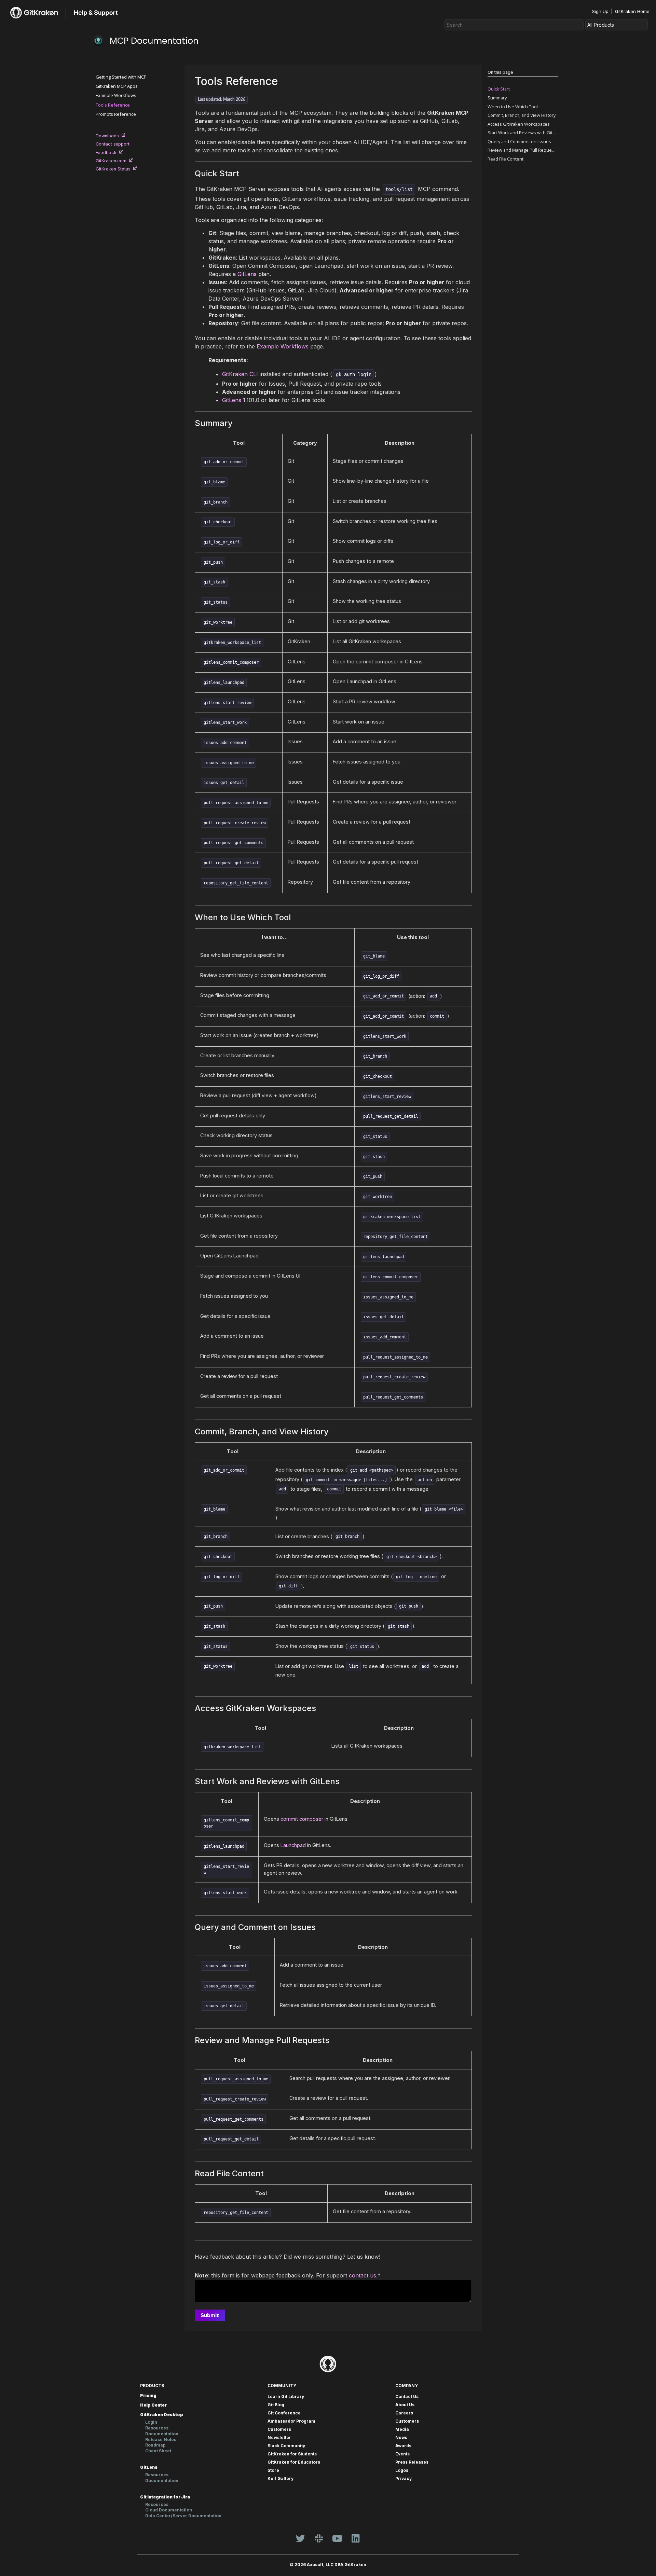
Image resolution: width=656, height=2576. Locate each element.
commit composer (302, 1819)
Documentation (162, 2434)
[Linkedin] (356, 2538)
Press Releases (412, 2462)
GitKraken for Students (292, 2454)
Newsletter (279, 2437)
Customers (279, 2429)
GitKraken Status (114, 169)
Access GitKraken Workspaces (519, 124)
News (401, 2437)
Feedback (107, 153)
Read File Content (505, 159)
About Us (405, 2405)
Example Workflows (116, 95)
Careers (404, 2413)
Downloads (109, 136)
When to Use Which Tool (513, 107)
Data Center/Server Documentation (183, 2516)
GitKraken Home (632, 11)
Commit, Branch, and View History (522, 115)
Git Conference (284, 2413)
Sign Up (600, 11)
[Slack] (319, 2538)
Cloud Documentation (169, 2510)
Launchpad (293, 1845)
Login (151, 2422)
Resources (157, 2428)
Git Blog (276, 2405)
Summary (497, 98)
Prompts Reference (116, 114)
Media (402, 2429)
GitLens (247, 274)
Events (402, 2454)
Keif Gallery (281, 2478)
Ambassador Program (291, 2421)
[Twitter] (300, 2538)
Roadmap (155, 2445)
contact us (363, 2275)
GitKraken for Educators (294, 2462)
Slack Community (286, 2446)
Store (273, 2470)
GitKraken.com (112, 161)
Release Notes (161, 2440)
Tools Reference (113, 105)
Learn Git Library (286, 2396)
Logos (402, 2470)
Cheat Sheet (158, 2451)
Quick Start (499, 89)
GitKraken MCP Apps (117, 86)
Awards (403, 2446)
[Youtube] (337, 2538)
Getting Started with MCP (121, 77)
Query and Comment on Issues (519, 141)
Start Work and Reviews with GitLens (523, 133)
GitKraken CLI (240, 374)
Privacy (404, 2478)
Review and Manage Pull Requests (523, 150)
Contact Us (407, 2396)
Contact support (114, 144)
